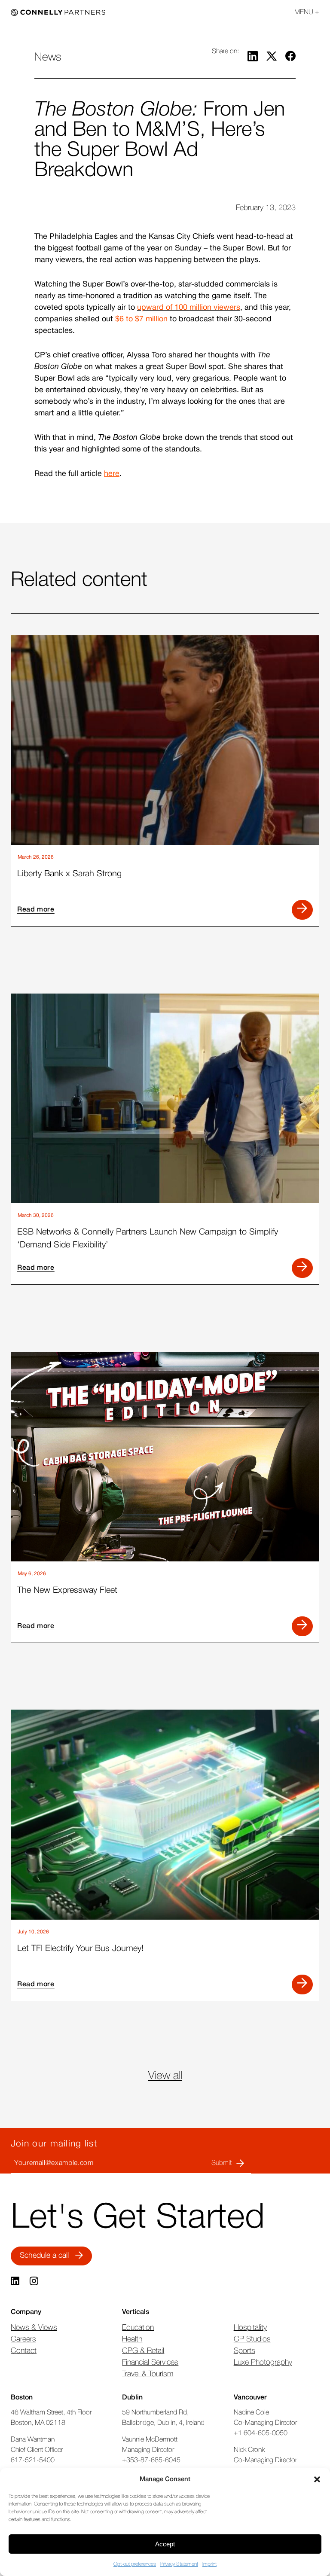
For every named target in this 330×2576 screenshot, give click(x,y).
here (112, 474)
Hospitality (250, 2328)
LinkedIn (16, 2281)
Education (138, 2328)
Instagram (35, 2281)
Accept (165, 2544)
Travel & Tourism (148, 2374)
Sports (244, 2351)
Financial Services (150, 2363)
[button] (317, 2479)
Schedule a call (44, 2256)
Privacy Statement (179, 2564)
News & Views (34, 2328)
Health (132, 2339)
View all (165, 2076)
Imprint (209, 2564)
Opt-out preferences (135, 2564)
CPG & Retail (143, 2351)
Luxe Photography (263, 2363)
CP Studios (252, 2339)
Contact (24, 2351)
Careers (23, 2339)
